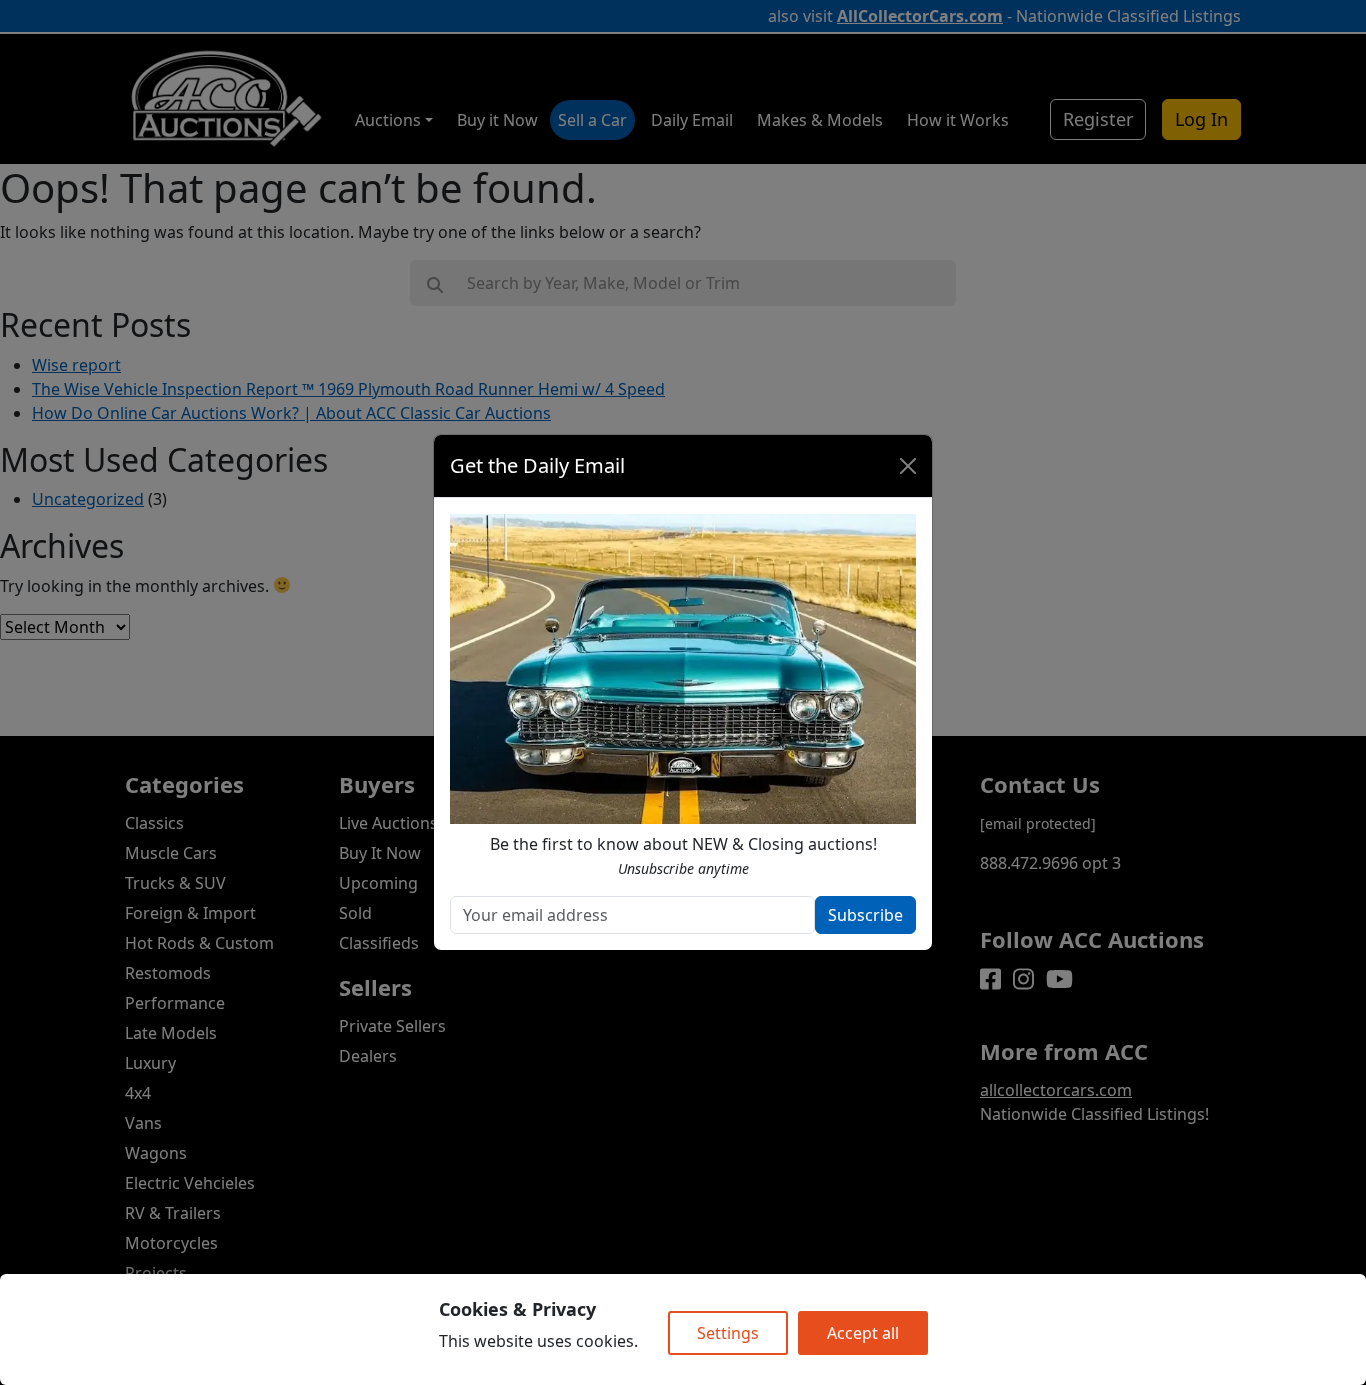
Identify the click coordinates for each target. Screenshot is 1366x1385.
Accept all (863, 1333)
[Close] (908, 466)
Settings (728, 1333)
